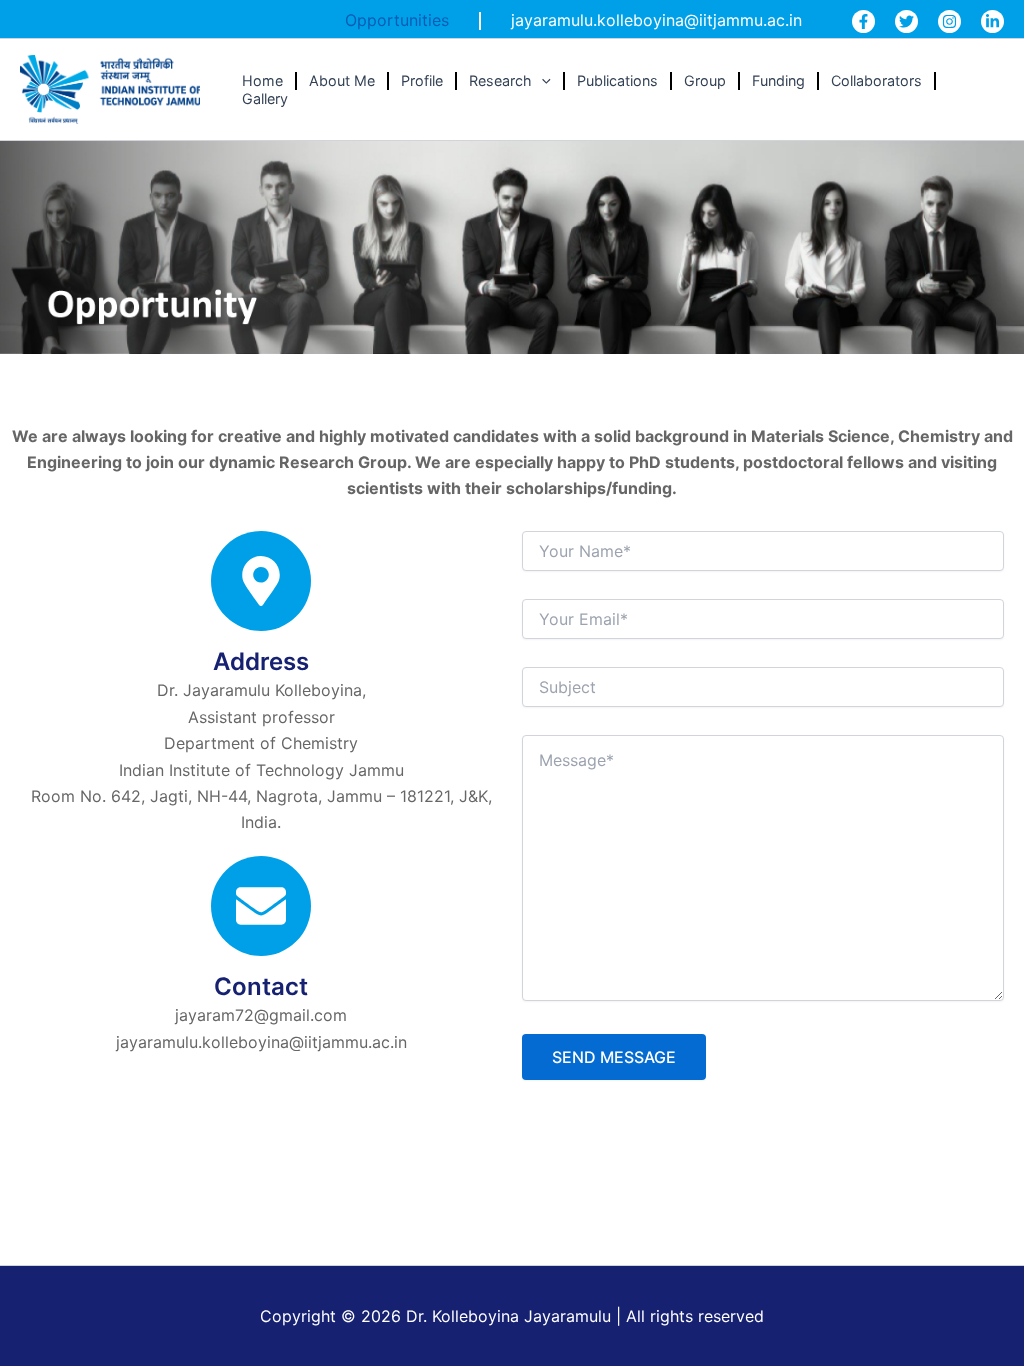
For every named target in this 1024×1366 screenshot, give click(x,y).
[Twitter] (906, 21)
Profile (422, 80)
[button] (541, 81)
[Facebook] (863, 21)
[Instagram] (949, 21)
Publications (617, 80)
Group (705, 80)
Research (500, 80)
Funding (778, 80)
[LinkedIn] (992, 21)
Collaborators (876, 80)
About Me (342, 80)
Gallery (265, 98)
